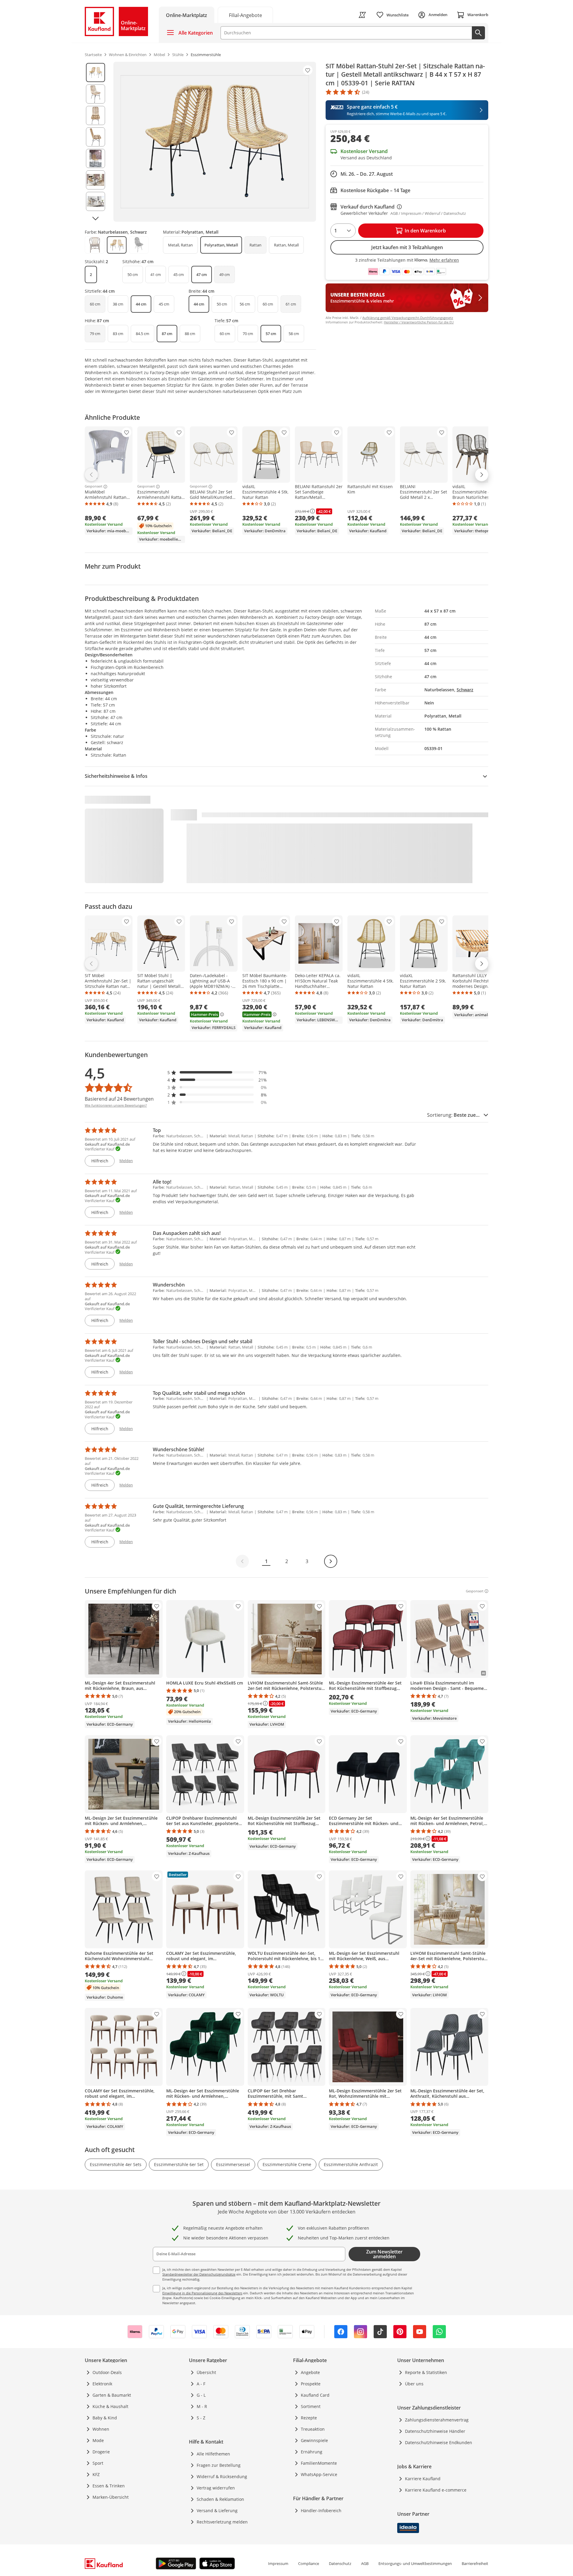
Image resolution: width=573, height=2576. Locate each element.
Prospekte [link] (311, 2384)
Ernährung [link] (312, 2452)
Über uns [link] (414, 2384)
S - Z (201, 2418)
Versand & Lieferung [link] (217, 2511)
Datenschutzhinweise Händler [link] (435, 2431)
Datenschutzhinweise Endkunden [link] (439, 2442)
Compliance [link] (309, 2563)
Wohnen (101, 2429)
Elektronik (102, 2384)
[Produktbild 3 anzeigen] (95, 115)
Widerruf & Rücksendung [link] (222, 2476)
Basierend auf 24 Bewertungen (119, 1099)
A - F (201, 2384)
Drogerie (101, 2452)
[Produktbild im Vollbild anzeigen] (215, 142)
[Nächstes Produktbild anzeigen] (95, 218)
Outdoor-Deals (107, 2372)
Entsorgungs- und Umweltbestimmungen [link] (415, 2563)
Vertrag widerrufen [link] (216, 2488)
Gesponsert (94, 487)
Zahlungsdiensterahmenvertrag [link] (437, 2420)
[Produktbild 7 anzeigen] (95, 201)
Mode (98, 2440)
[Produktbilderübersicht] (95, 142)
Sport (98, 2463)
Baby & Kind (105, 2418)
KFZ (96, 2474)
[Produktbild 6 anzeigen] (95, 180)
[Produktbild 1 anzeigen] (95, 73)
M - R (202, 2406)
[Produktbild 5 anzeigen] (95, 158)
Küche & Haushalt (110, 2406)
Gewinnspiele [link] (314, 2440)
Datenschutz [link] (340, 2563)
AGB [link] (365, 2563)
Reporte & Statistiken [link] (426, 2372)
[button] (217, 1072)
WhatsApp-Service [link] (319, 2474)
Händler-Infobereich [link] (321, 2511)
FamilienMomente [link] (319, 2463)
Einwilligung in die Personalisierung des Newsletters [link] (202, 2293)
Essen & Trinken (109, 2486)
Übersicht (206, 2372)
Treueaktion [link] (313, 2429)
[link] (245, 15)
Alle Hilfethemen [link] (213, 2454)
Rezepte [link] (309, 2418)
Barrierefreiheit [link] (475, 2563)
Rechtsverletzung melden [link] (222, 2522)
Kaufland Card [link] (315, 2395)
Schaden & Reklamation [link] (220, 2499)
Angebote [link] (310, 2372)
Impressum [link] (278, 2563)
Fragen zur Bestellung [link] (219, 2465)
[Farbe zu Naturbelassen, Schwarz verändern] (117, 245)
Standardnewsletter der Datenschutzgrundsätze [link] (199, 2274)
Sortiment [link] (311, 2406)
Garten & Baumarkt (112, 2395)
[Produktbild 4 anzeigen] (95, 137)
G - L (201, 2395)
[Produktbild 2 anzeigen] (95, 94)
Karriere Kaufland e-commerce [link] (436, 2490)
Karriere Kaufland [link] (423, 2479)
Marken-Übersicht (111, 2497)
